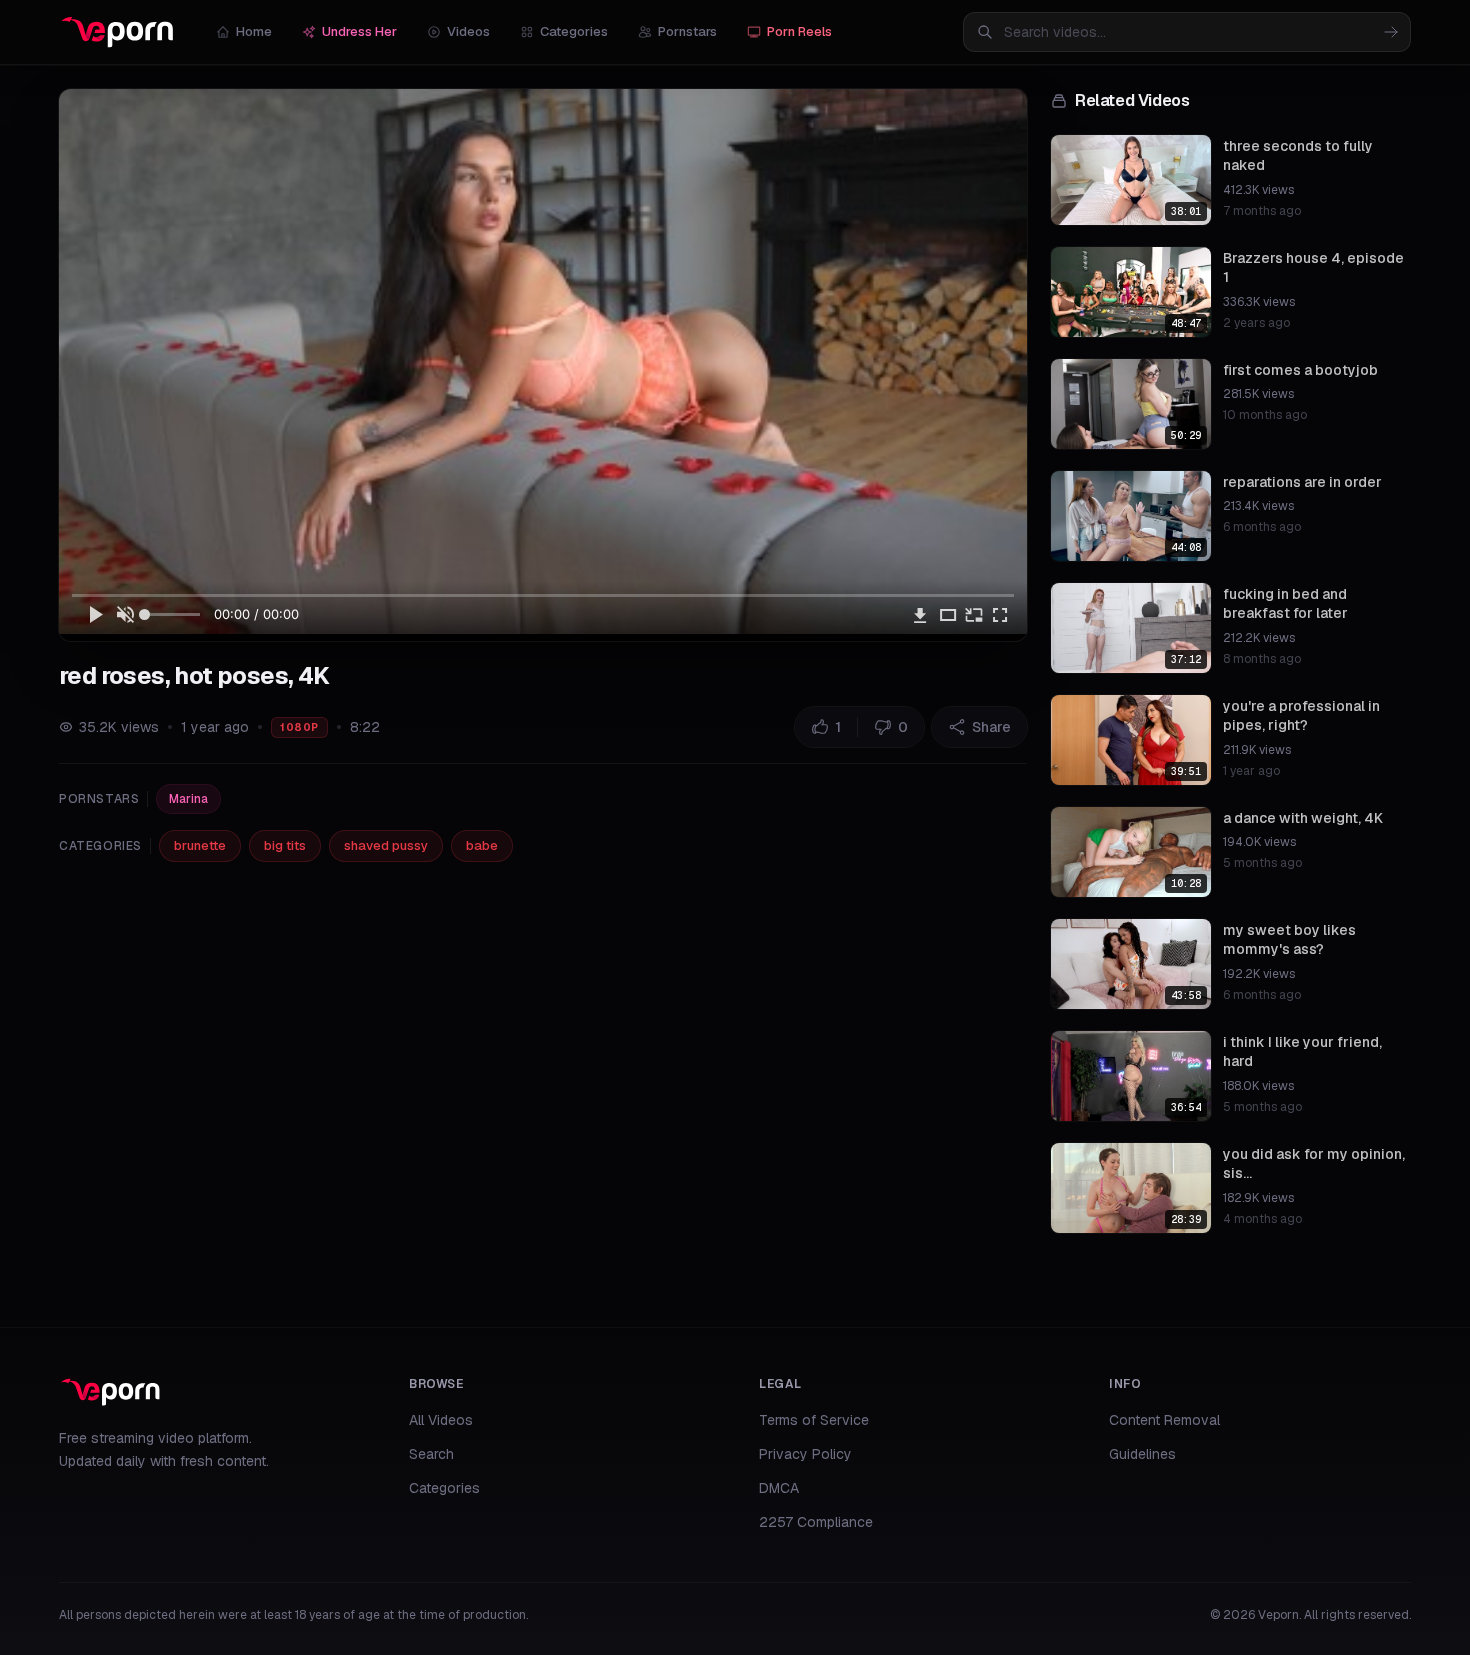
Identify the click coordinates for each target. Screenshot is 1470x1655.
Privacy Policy (805, 1454)
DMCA (779, 1488)
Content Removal (1164, 1420)
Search (431, 1454)
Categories (574, 31)
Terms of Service (814, 1420)
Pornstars (687, 31)
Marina (188, 799)
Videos (468, 31)
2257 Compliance (816, 1522)
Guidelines (1142, 1454)
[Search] (1391, 32)
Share (991, 727)
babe (482, 845)
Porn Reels (799, 31)
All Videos (441, 1420)
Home (254, 31)
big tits (285, 845)
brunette (200, 845)
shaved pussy (386, 845)
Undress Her (359, 31)
